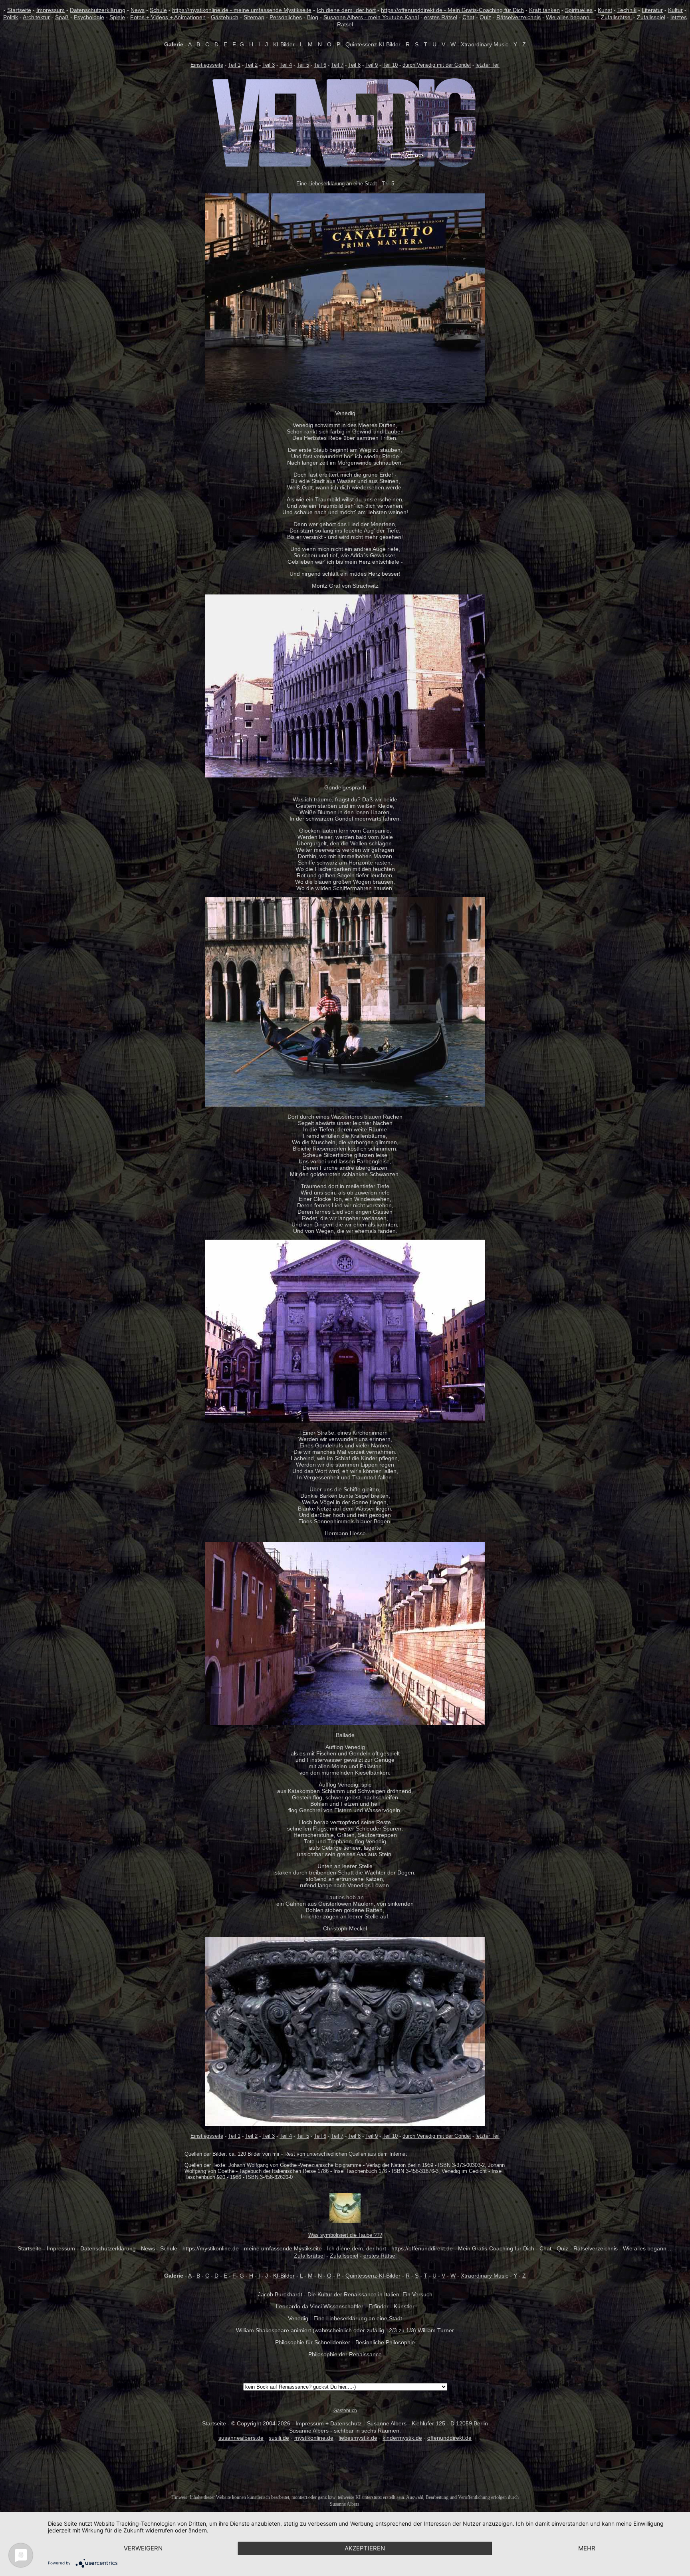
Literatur (652, 10)
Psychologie (89, 17)
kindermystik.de (402, 2438)
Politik (11, 17)
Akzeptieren (365, 2548)
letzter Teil (488, 65)
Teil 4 (286, 65)
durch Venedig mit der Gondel (437, 65)
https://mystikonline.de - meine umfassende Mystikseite (242, 10)
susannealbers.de (241, 2438)
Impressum (51, 10)
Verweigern (143, 2548)
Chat (468, 17)
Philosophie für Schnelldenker (313, 2342)
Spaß (62, 17)
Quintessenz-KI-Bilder (373, 44)
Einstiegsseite (207, 65)
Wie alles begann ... (571, 17)
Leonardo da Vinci (299, 2306)
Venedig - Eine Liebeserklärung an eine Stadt (345, 2318)
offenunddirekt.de (449, 2438)
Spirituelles (579, 10)
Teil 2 (251, 65)
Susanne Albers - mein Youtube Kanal (371, 17)
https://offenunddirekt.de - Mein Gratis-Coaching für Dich (452, 10)
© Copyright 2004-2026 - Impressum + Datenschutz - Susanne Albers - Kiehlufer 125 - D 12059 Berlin (360, 2423)
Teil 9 (372, 65)
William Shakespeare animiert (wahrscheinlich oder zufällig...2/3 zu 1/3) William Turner (345, 2330)
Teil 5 (303, 65)
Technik (627, 10)
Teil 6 (320, 65)
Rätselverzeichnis (518, 17)
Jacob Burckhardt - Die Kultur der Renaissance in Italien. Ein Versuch (345, 2294)
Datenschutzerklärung (98, 10)
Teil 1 (234, 65)
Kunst (605, 10)
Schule (158, 10)
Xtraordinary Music (485, 44)
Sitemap (254, 17)
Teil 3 (269, 65)
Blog (313, 17)
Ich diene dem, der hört (346, 10)
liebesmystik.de (358, 2438)
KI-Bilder (284, 44)
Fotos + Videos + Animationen (168, 17)
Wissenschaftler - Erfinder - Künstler (369, 2306)
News (138, 10)
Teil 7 (337, 65)
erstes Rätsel (441, 17)
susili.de (279, 2438)
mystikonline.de (314, 2438)
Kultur (675, 10)
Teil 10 (390, 65)
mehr (587, 2548)
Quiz (485, 17)
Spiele (117, 17)
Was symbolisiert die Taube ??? (345, 2235)
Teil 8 (354, 65)
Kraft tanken (544, 10)
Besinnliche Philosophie (385, 2342)
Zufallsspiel (651, 17)
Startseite (19, 10)
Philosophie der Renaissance (345, 2354)
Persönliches (286, 17)
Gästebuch (225, 17)
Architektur (36, 17)
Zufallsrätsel (616, 17)
